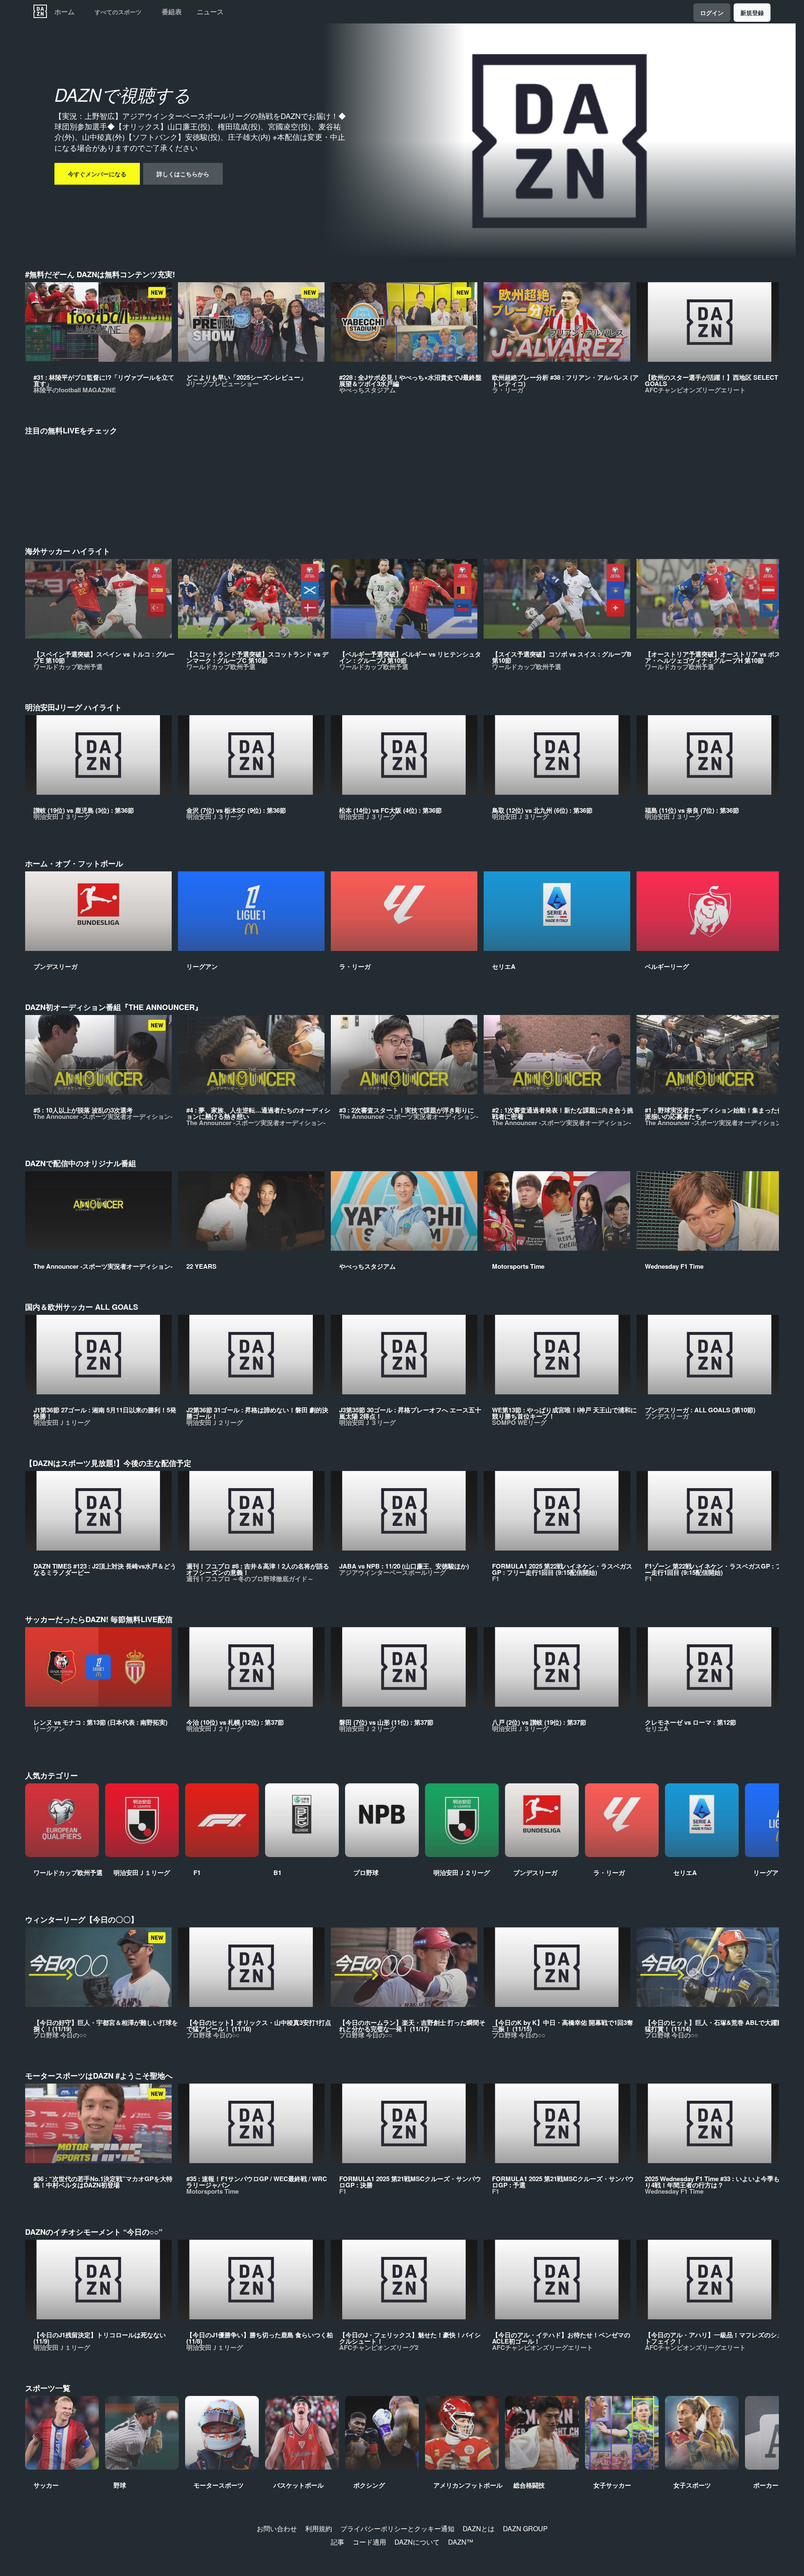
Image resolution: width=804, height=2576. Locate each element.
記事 (338, 2542)
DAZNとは (479, 2528)
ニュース (210, 12)
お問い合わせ (277, 2528)
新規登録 (752, 13)
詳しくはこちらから (183, 174)
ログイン (712, 13)
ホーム (64, 12)
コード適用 (369, 2542)
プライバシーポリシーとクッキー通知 (397, 2528)
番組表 (172, 12)
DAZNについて (417, 2542)
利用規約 (319, 2528)
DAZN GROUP (525, 2528)
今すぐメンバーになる (97, 174)
